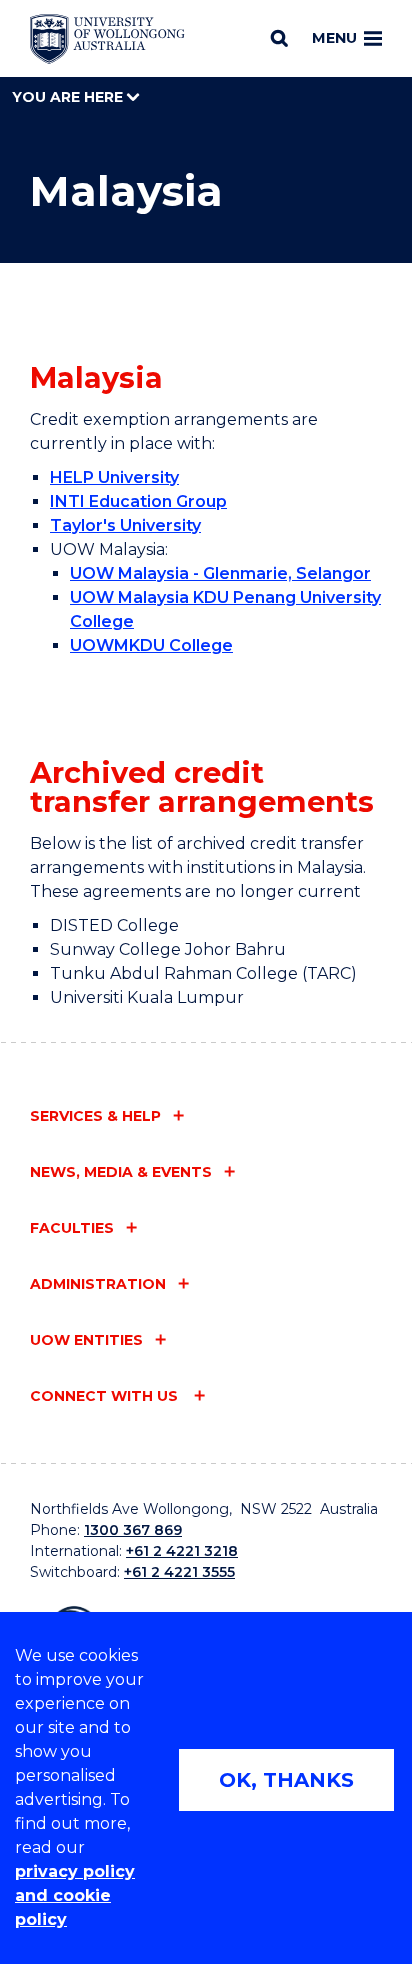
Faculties (72, 1228)
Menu (334, 38)
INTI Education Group (138, 501)
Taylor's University (125, 525)
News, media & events (121, 1172)
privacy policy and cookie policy (75, 1895)
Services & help (95, 1116)
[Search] (279, 38)
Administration (98, 1284)
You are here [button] (69, 97)
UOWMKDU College (151, 645)
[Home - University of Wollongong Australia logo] (107, 39)
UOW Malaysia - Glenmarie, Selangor (220, 573)
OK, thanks (286, 1780)
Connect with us (106, 1396)
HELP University (114, 477)
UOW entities (86, 1340)
